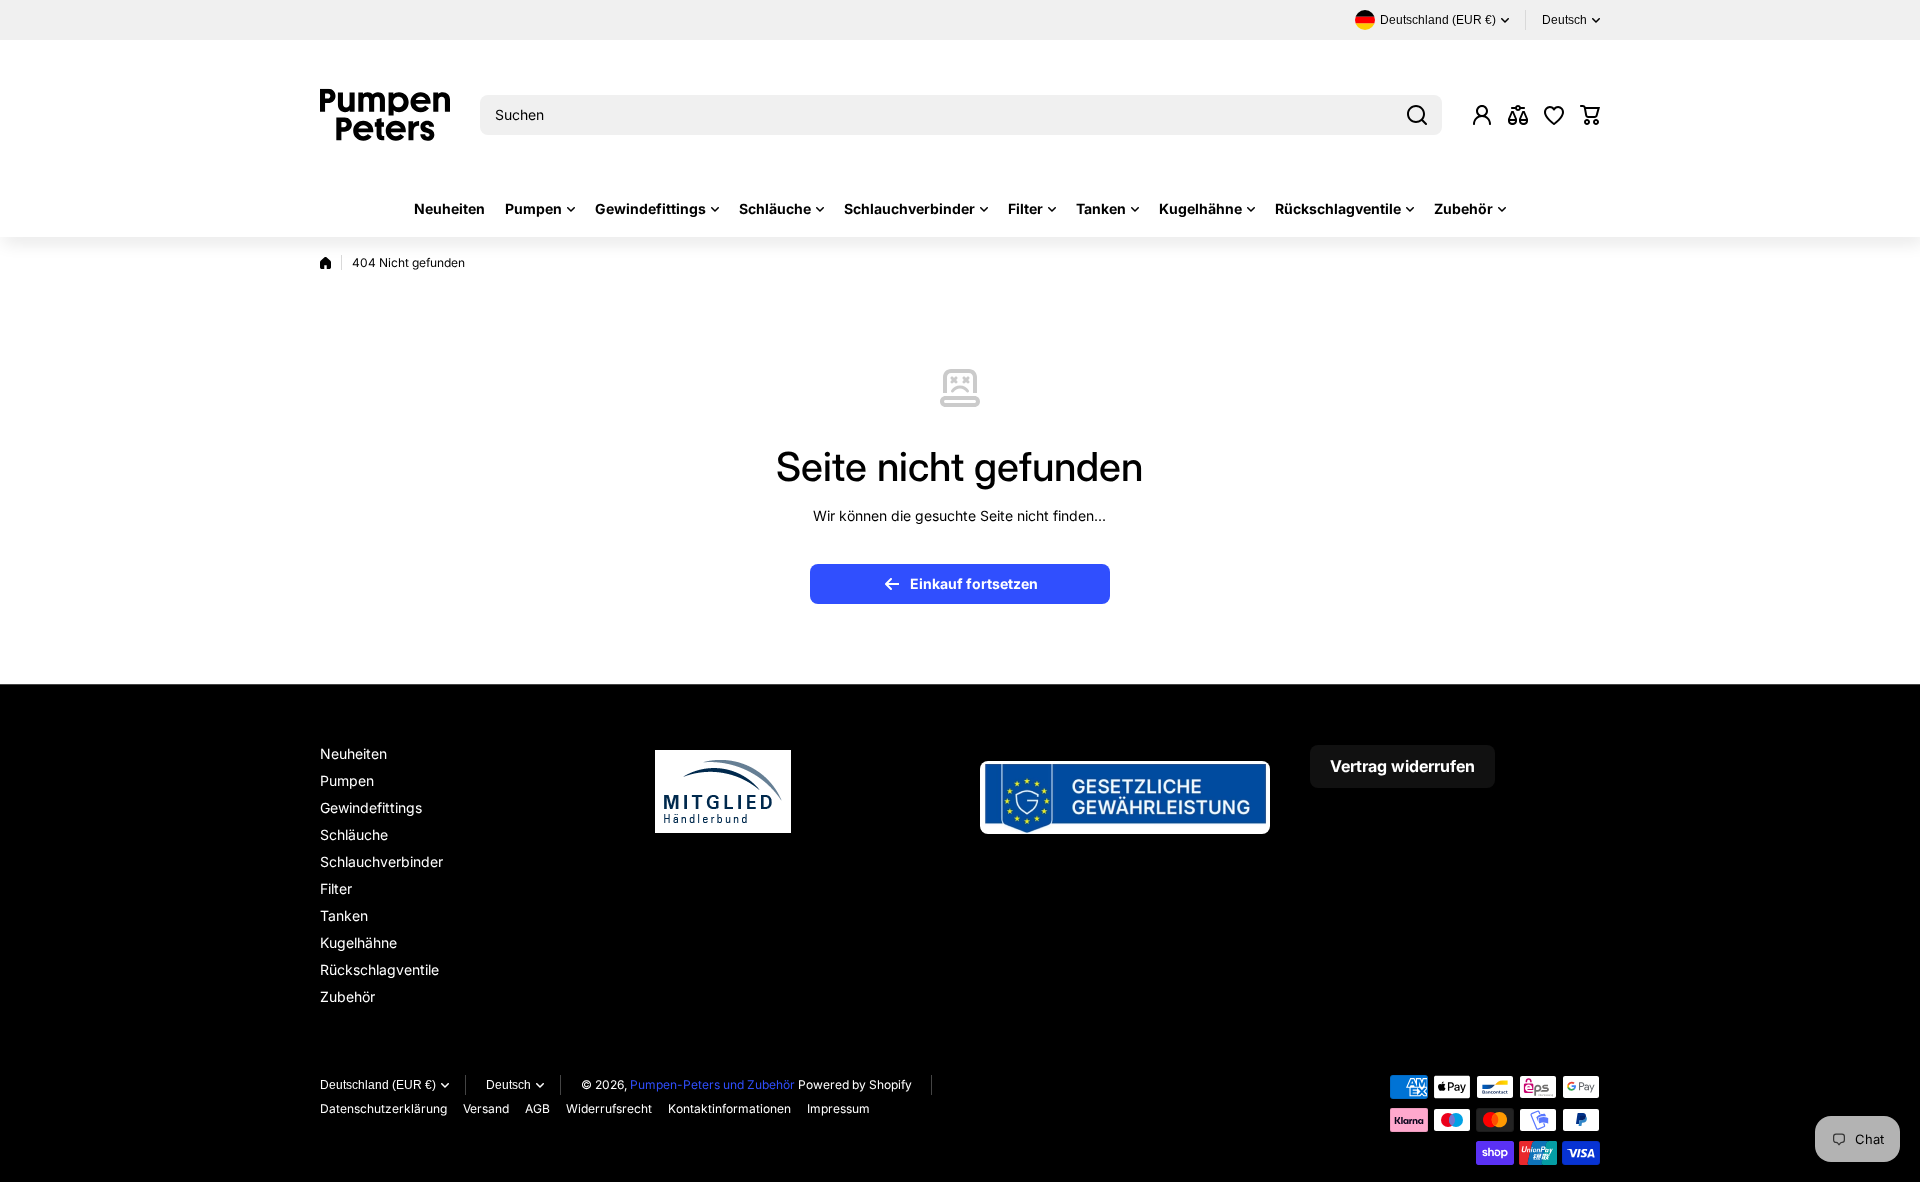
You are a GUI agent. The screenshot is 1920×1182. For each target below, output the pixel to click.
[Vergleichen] (1518, 115)
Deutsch (1564, 20)
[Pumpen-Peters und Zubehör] (385, 115)
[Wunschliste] (1554, 115)
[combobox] (961, 115)
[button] (1590, 115)
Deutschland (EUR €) (378, 1085)
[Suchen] (1417, 115)
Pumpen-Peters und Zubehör (712, 1084)
